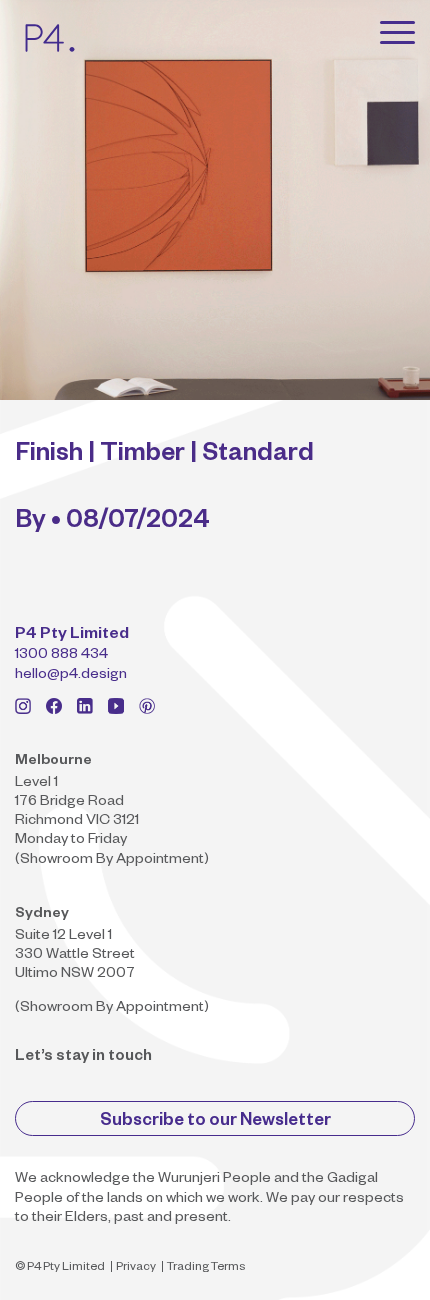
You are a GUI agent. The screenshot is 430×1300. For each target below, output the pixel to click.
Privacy (136, 1268)
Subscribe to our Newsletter (215, 1122)
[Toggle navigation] (397, 32)
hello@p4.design (71, 676)
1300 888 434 (61, 656)
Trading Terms (206, 1268)
